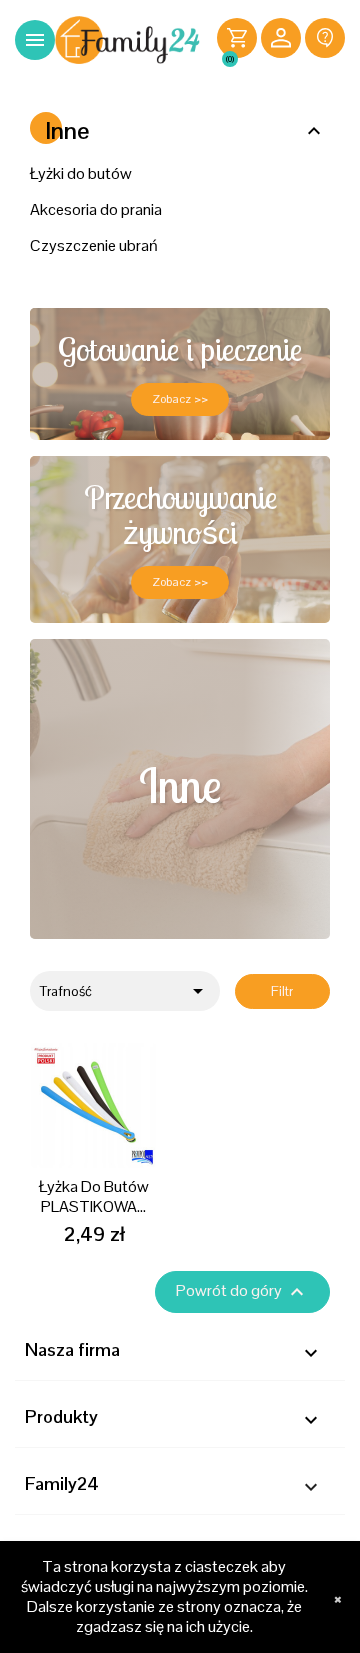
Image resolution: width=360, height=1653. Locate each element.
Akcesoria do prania (96, 210)
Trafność (125, 991)
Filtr (282, 991)
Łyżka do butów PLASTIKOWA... (94, 1196)
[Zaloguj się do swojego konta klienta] (281, 40)
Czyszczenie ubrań (94, 246)
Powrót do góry (242, 1292)
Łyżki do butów (81, 174)
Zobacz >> (180, 399)
